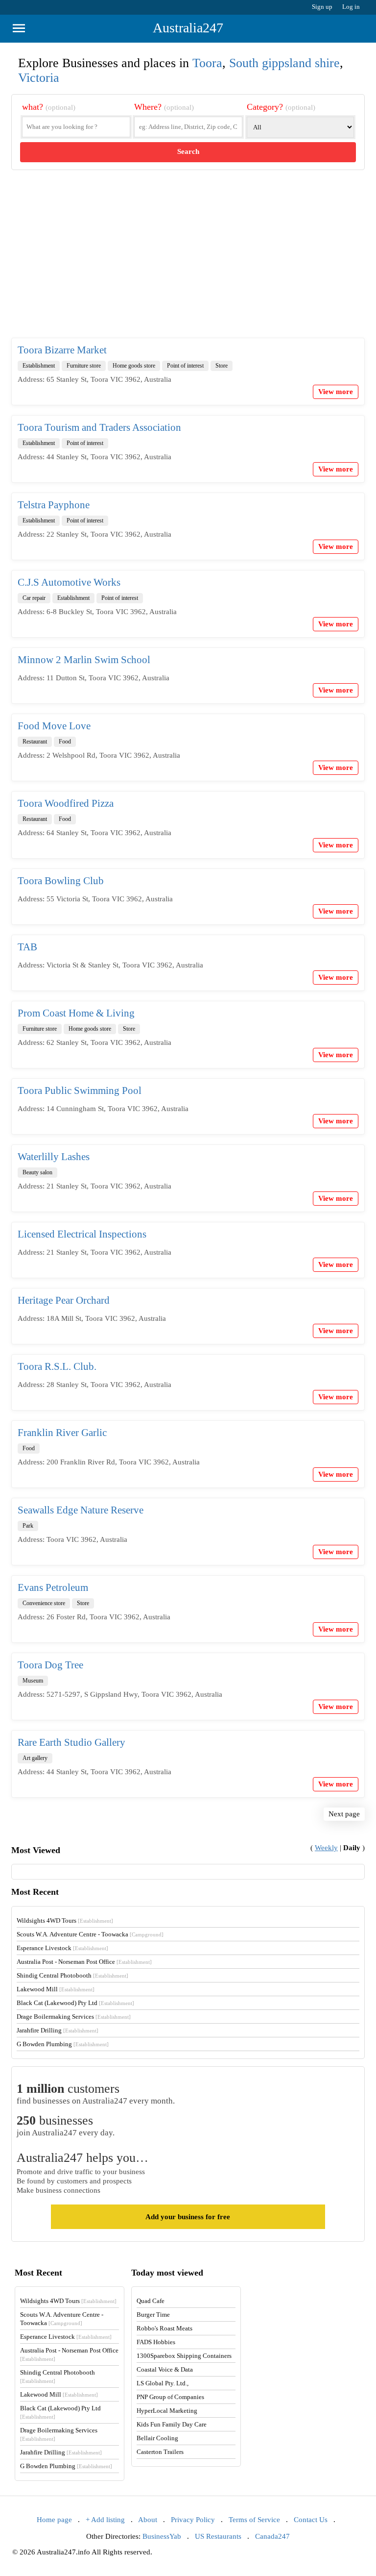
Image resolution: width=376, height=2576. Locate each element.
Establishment (39, 366)
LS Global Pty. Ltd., (163, 2383)
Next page (344, 1814)
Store (222, 366)
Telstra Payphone (54, 505)
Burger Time (153, 2315)
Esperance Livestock (62, 1948)
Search (188, 151)
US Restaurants (218, 2536)
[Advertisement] (188, 262)
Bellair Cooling (157, 2438)
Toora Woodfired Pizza (66, 803)
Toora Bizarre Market (62, 350)
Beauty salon (37, 1172)
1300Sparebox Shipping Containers (184, 2356)
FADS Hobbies (156, 2342)
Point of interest (185, 366)
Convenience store (44, 1603)
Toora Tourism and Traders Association (99, 427)
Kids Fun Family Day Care (172, 2424)
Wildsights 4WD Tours (65, 1920)
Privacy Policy (193, 2520)
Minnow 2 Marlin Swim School (84, 660)
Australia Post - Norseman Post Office (84, 1962)
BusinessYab (162, 2536)
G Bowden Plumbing (63, 2044)
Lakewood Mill (56, 1989)
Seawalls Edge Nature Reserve (81, 1510)
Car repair (34, 598)
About (148, 2520)
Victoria (39, 78)
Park (28, 1526)
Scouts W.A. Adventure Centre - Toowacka (90, 1934)
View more (336, 392)
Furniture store (84, 366)
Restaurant (35, 742)
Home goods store (134, 366)
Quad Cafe (151, 2301)
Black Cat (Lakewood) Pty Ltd (75, 2003)
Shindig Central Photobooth (72, 1975)
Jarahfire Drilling (58, 2030)
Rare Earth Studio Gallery (71, 1742)
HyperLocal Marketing (167, 2411)
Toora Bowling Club (61, 881)
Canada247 (272, 2536)
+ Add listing (105, 2520)
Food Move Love (54, 726)
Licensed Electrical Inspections (82, 1234)
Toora (207, 63)
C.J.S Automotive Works (69, 582)
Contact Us (311, 2520)
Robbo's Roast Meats (164, 2328)
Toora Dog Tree (50, 1665)
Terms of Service (254, 2520)
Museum (33, 1681)
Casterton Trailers (160, 2452)
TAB (27, 947)
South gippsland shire (284, 63)
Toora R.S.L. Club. (57, 1366)
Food (65, 742)
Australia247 (188, 28)
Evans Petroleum (53, 1587)
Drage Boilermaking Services (74, 2017)
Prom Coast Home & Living (76, 1013)
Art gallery (35, 1758)
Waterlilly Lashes (54, 1157)
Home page (54, 2520)
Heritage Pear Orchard (64, 1300)
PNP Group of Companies (170, 2397)
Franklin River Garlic (62, 1433)
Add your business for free (188, 2217)
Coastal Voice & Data (165, 2369)
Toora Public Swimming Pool (80, 1090)
